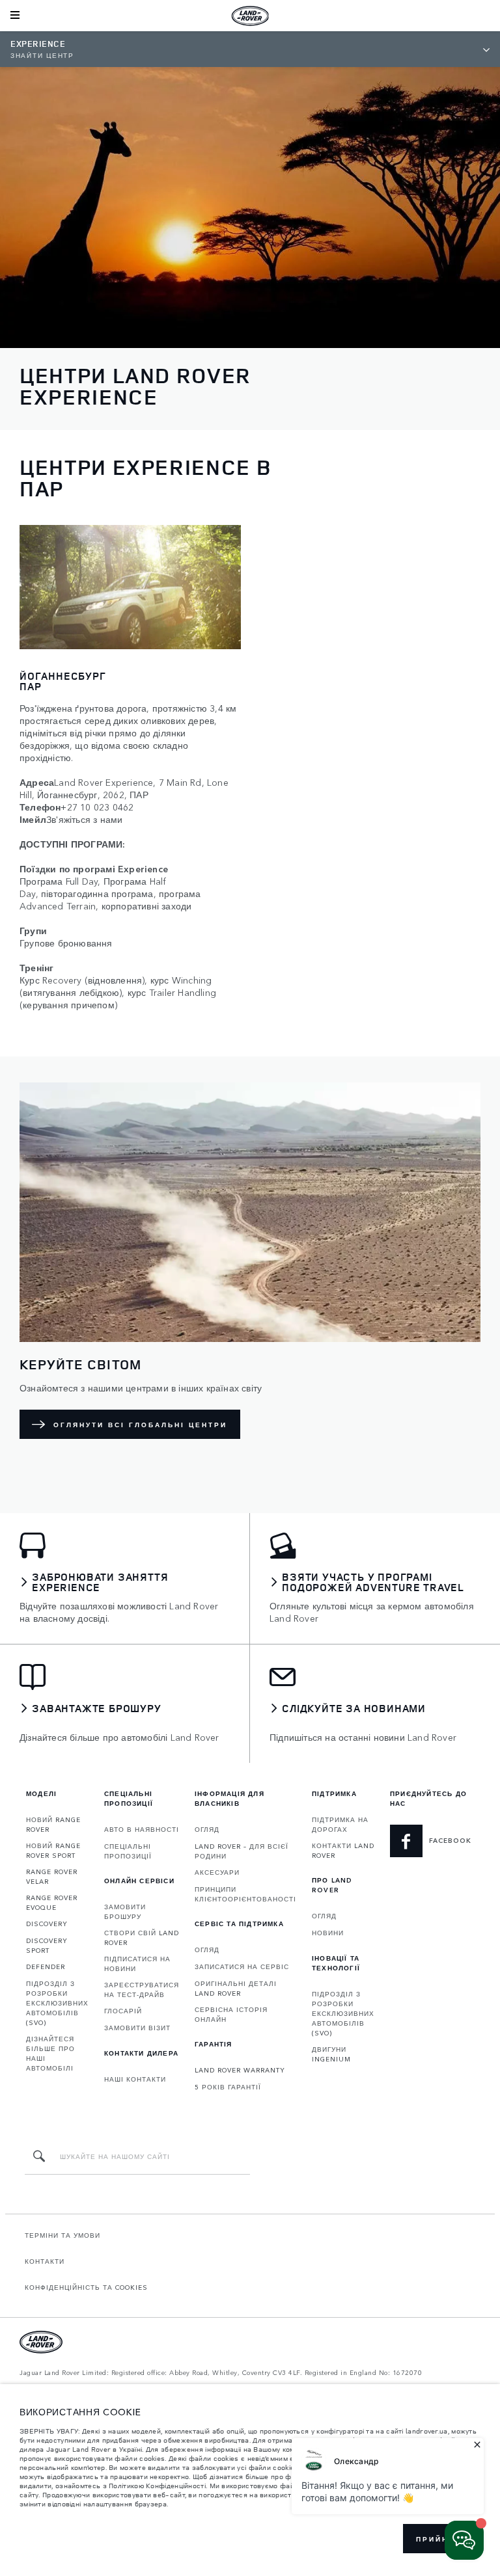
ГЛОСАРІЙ (123, 2011)
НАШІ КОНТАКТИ (135, 2079)
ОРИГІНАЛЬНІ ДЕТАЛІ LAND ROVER (236, 1988)
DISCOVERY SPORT (47, 1945)
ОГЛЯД (207, 1829)
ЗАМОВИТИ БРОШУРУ (125, 1912)
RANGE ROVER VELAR (52, 1876)
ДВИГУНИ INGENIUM (331, 2054)
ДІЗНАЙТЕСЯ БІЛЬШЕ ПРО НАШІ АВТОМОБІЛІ (50, 2053)
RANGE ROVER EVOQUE (52, 1902)
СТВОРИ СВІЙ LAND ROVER (142, 1938)
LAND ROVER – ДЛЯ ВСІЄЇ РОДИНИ (242, 1851)
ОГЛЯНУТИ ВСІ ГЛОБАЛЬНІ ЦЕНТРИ (140, 1425)
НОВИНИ (328, 1933)
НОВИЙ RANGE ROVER (53, 1824)
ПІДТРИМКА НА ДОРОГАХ (340, 1824)
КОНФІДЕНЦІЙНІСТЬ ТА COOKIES (86, 2287)
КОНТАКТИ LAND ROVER (343, 1850)
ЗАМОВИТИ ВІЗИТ (137, 2028)
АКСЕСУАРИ (217, 1872)
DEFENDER (46, 1966)
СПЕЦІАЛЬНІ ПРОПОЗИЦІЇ (128, 1851)
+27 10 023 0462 (97, 807)
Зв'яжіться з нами (84, 819)
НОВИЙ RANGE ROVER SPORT (53, 1850)
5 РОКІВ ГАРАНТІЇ (228, 2087)
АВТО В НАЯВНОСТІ (142, 1829)
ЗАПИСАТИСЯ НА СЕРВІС (242, 1966)
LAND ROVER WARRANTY (240, 2070)
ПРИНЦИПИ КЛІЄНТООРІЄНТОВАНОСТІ (245, 1894)
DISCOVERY (47, 1924)
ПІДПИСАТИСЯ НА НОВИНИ (137, 1964)
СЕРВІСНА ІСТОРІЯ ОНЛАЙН (231, 2014)
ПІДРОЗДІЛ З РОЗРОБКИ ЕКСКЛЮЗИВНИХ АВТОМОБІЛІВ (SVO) (57, 2003)
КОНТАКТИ (45, 2261)
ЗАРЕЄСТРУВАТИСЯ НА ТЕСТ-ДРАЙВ (142, 1990)
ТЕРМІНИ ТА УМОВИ (62, 2235)
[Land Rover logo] (250, 16)
